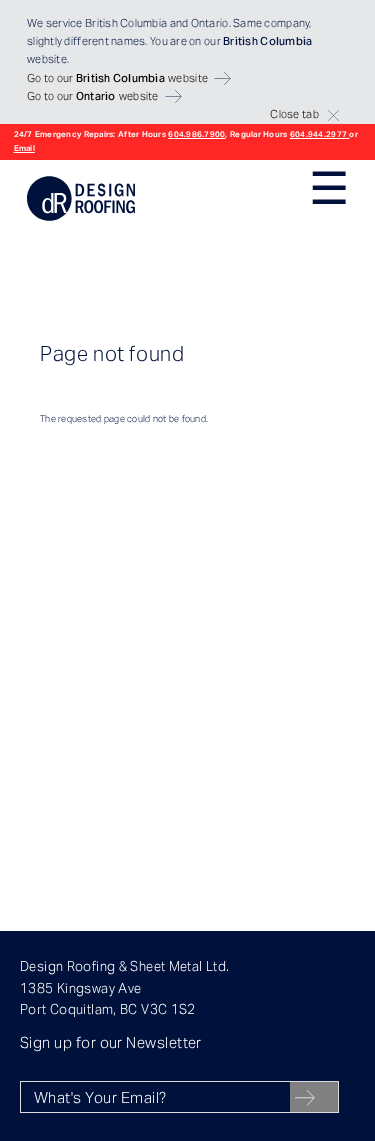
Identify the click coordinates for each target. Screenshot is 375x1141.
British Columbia (126, 23)
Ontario (210, 23)
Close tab (294, 114)
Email (24, 148)
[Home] (81, 218)
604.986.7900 (196, 134)
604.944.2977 (320, 134)
